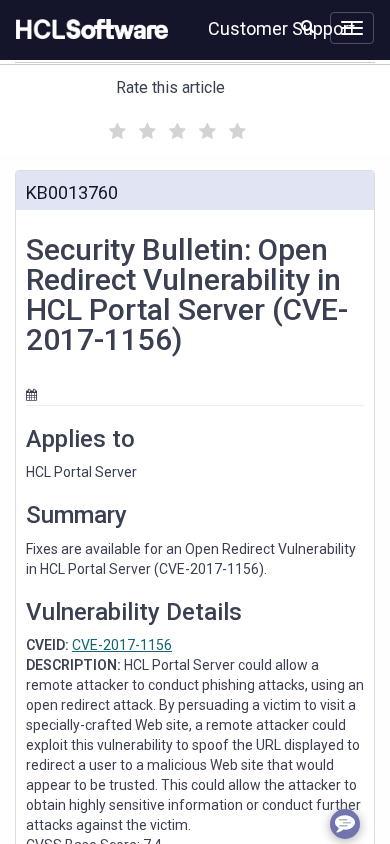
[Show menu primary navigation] (352, 28)
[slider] (175, 128)
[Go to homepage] (88, 30)
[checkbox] (115, 126)
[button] (307, 26)
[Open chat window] (345, 824)
